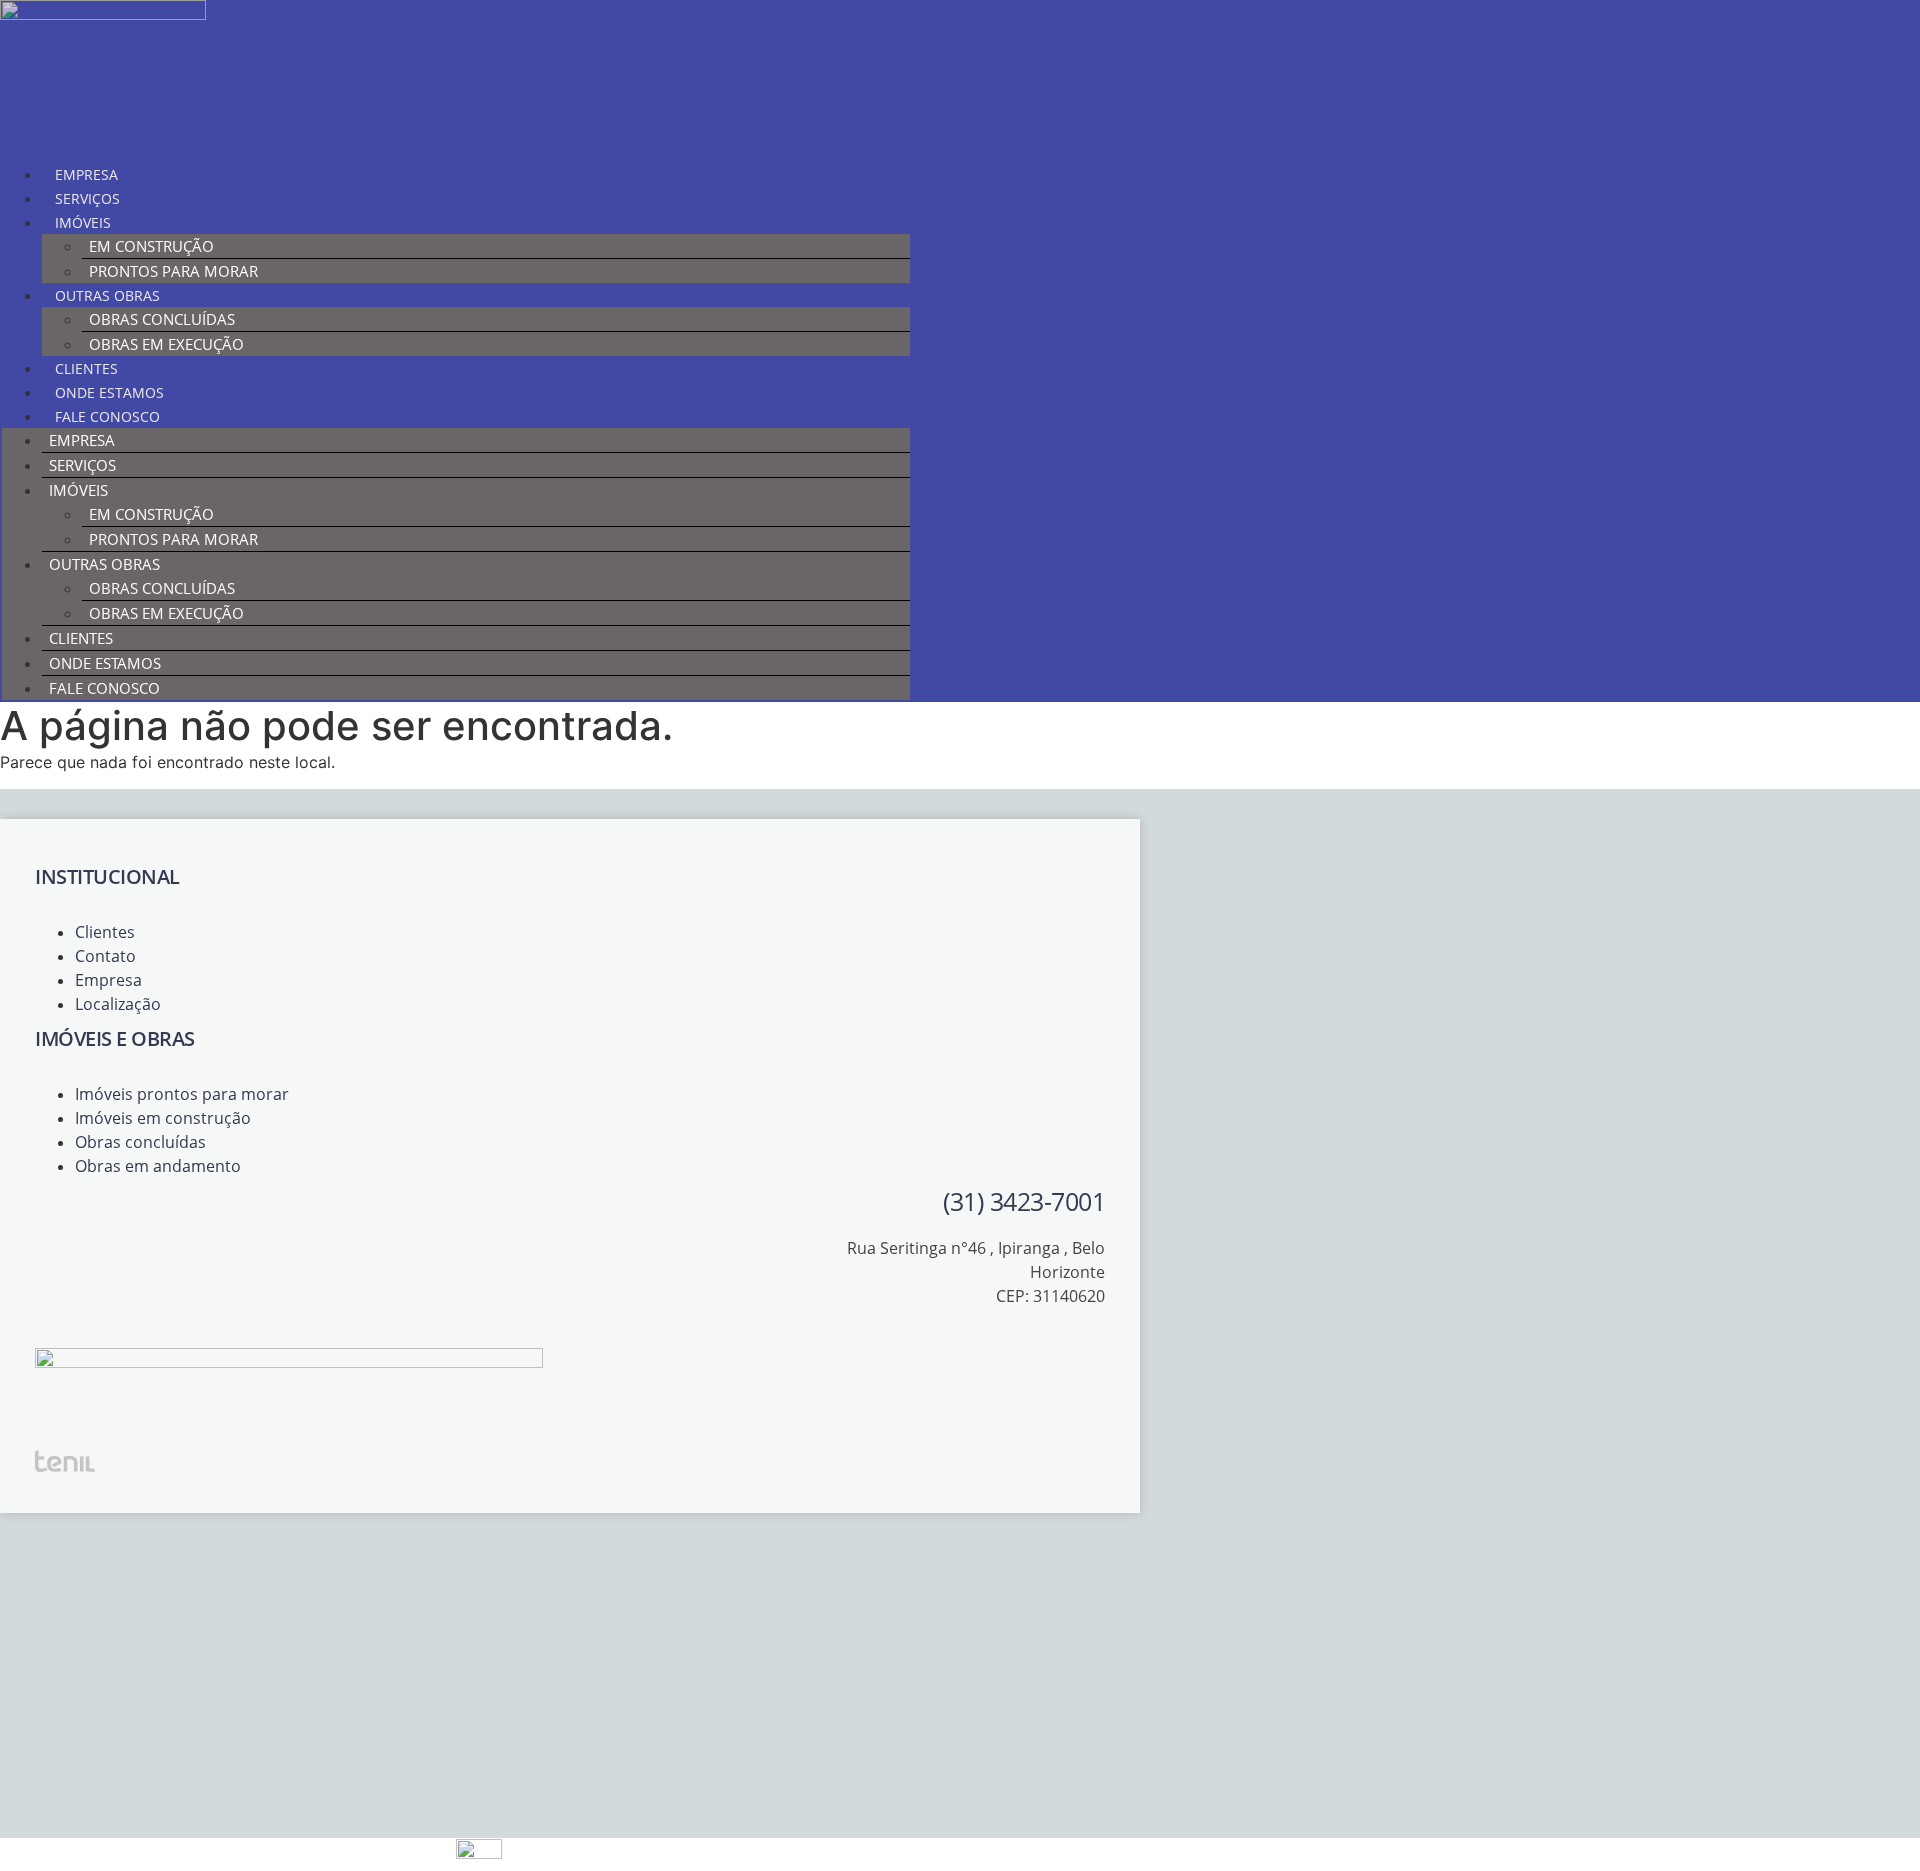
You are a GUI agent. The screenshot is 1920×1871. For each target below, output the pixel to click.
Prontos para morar (173, 271)
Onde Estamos (109, 392)
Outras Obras (107, 295)
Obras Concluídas (162, 319)
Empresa (86, 174)
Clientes (86, 368)
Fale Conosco (107, 416)
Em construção (151, 246)
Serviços (87, 198)
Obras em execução (166, 344)
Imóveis (83, 222)
